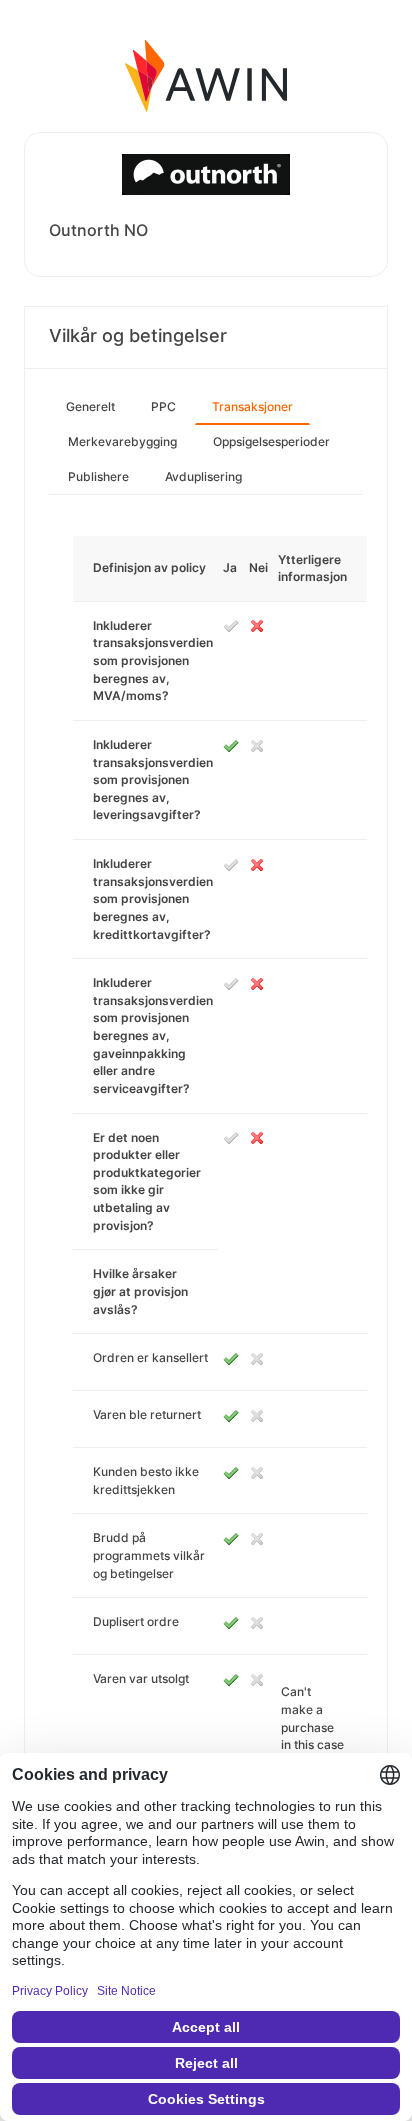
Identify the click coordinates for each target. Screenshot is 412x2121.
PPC (163, 406)
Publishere (98, 476)
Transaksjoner (252, 406)
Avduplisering (203, 476)
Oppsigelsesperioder (271, 441)
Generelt (90, 406)
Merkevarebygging (122, 441)
